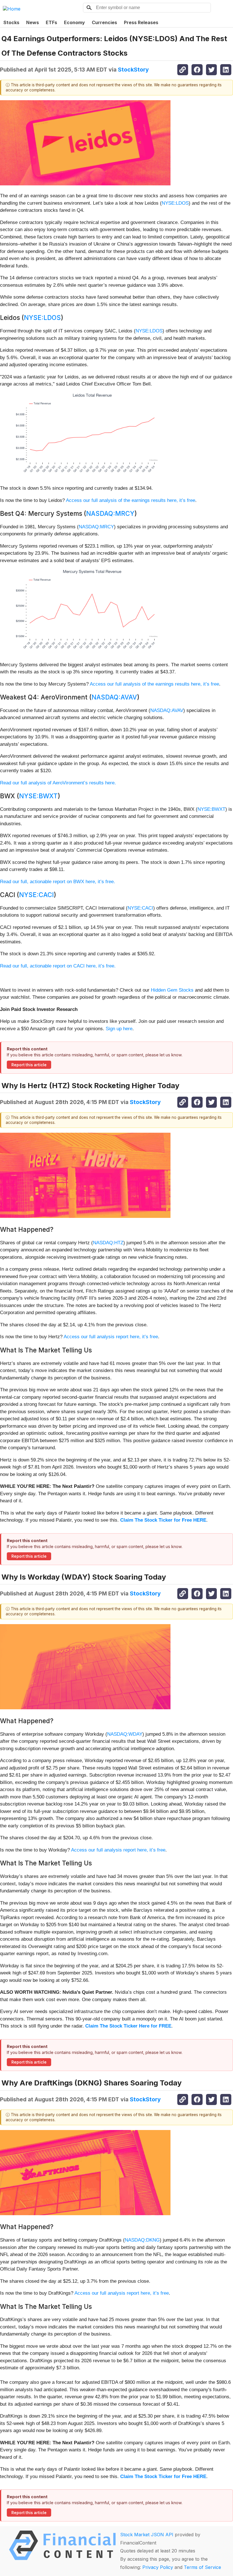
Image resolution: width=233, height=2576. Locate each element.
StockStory (133, 70)
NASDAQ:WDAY (125, 1734)
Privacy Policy (158, 2567)
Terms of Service (202, 2567)
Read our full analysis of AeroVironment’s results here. (58, 783)
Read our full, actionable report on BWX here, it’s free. (58, 882)
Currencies (104, 22)
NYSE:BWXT (38, 796)
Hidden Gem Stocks (172, 990)
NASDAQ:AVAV (114, 697)
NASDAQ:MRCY (110, 513)
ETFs (51, 22)
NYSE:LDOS (175, 203)
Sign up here (119, 1029)
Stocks (11, 22)
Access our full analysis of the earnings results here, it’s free (131, 500)
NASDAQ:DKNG (142, 2240)
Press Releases (141, 22)
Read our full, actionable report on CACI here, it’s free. (58, 966)
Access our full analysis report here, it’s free (111, 1337)
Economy (74, 22)
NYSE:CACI (36, 895)
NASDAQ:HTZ (108, 1243)
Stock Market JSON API (147, 2535)
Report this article (29, 1065)
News (33, 22)
